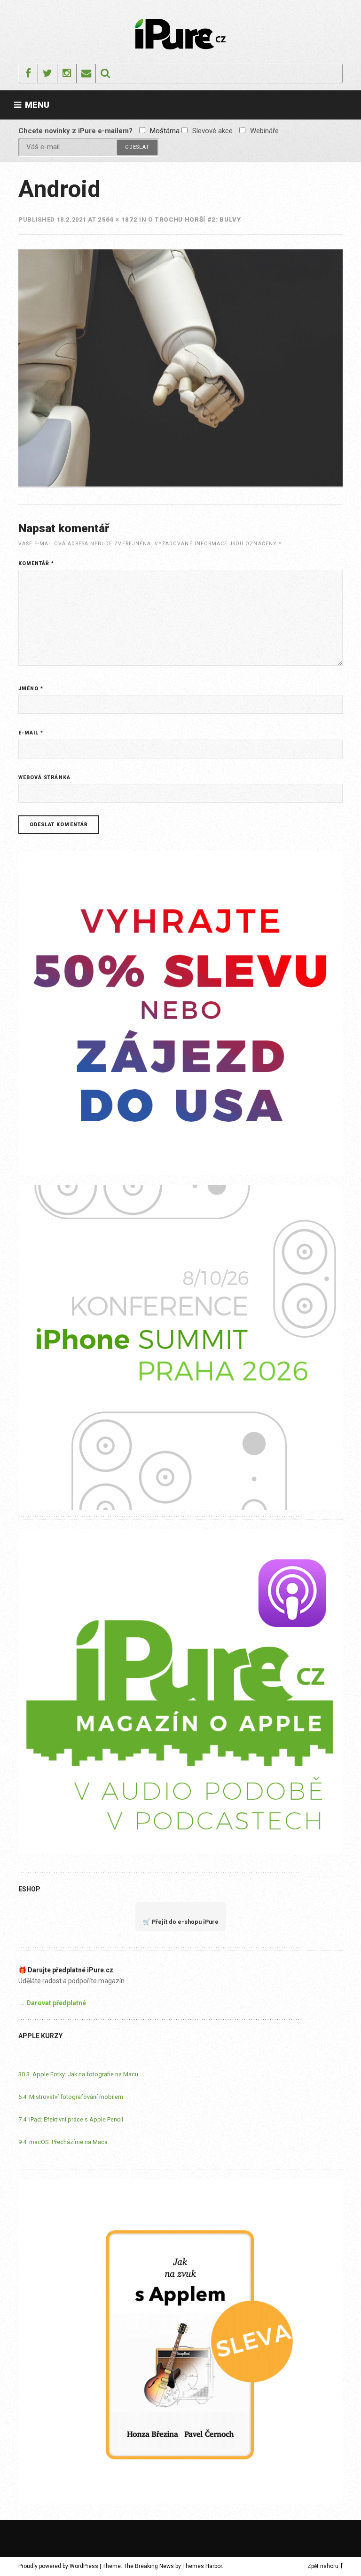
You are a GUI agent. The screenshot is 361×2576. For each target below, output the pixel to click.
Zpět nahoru (323, 2566)
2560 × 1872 (118, 219)
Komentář (36, 563)
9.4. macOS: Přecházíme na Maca (63, 2142)
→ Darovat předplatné (52, 2003)
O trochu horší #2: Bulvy (195, 219)
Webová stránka (44, 778)
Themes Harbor (202, 2566)
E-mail (31, 733)
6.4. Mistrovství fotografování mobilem (71, 2097)
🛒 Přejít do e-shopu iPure (181, 1922)
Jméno (31, 689)
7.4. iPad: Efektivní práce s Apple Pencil (71, 2119)
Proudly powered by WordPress (58, 2566)
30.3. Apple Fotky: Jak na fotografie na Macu (78, 2074)
